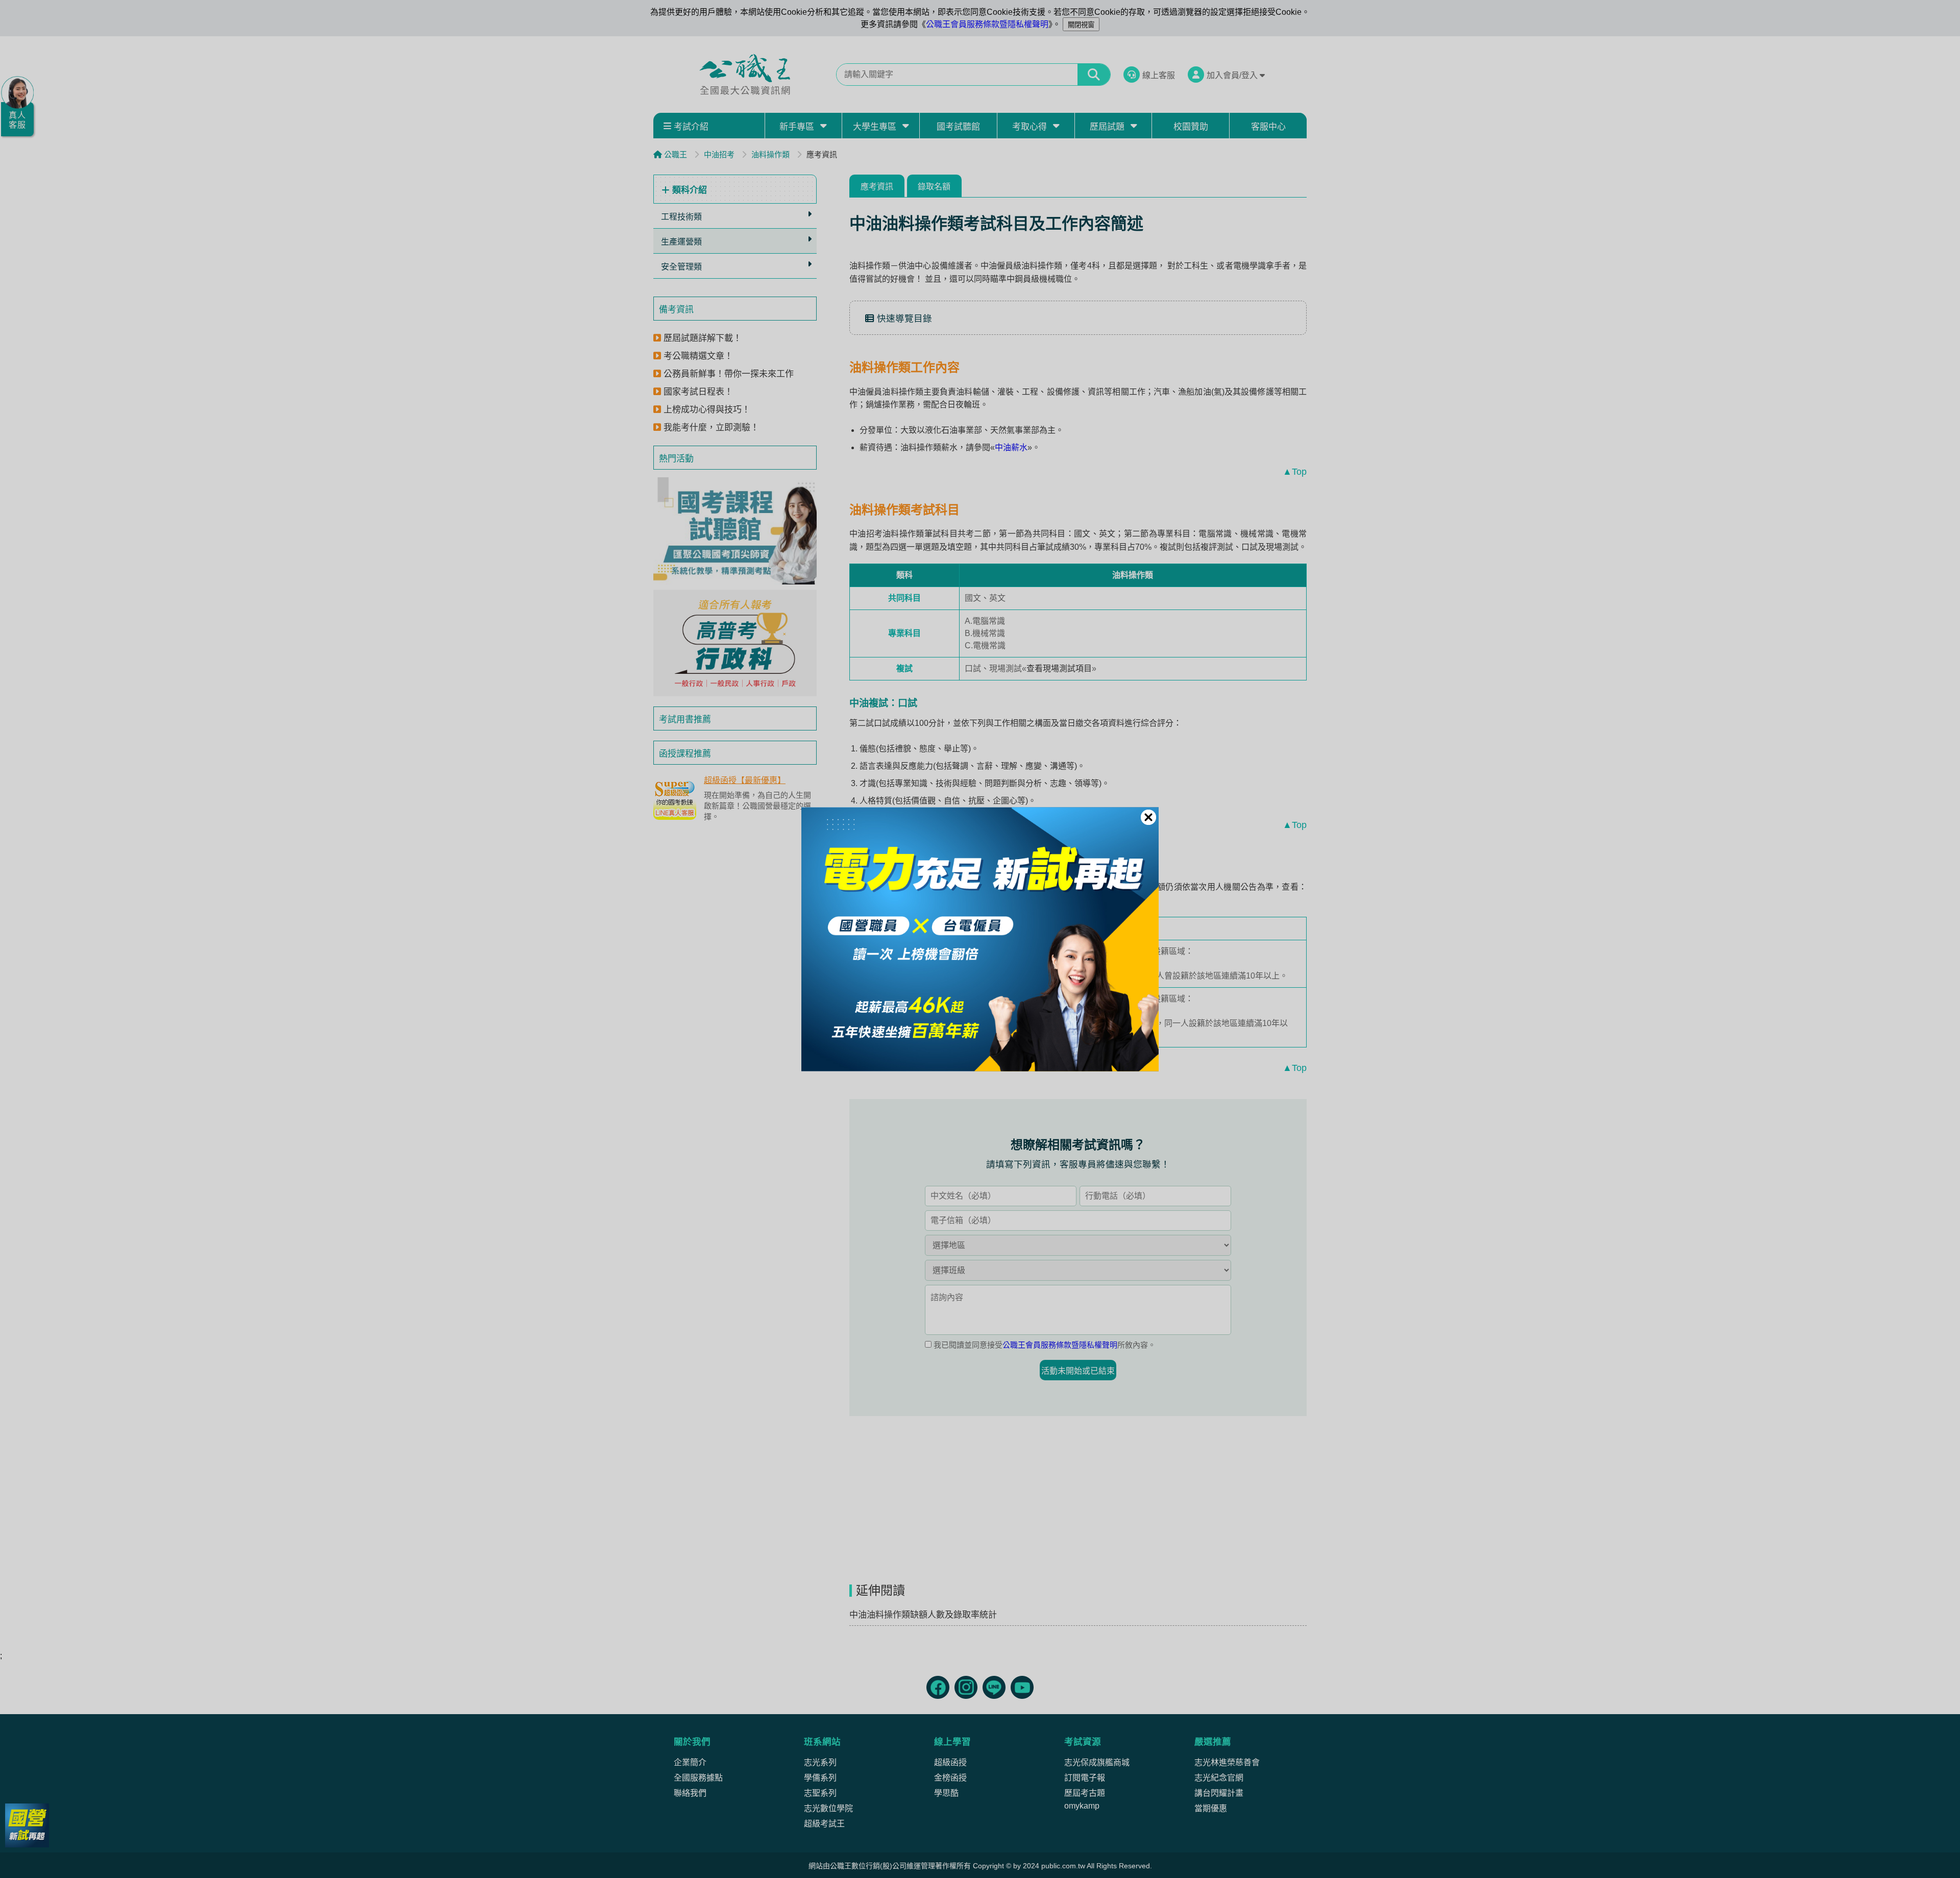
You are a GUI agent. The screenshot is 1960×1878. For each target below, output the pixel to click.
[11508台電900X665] (980, 939)
